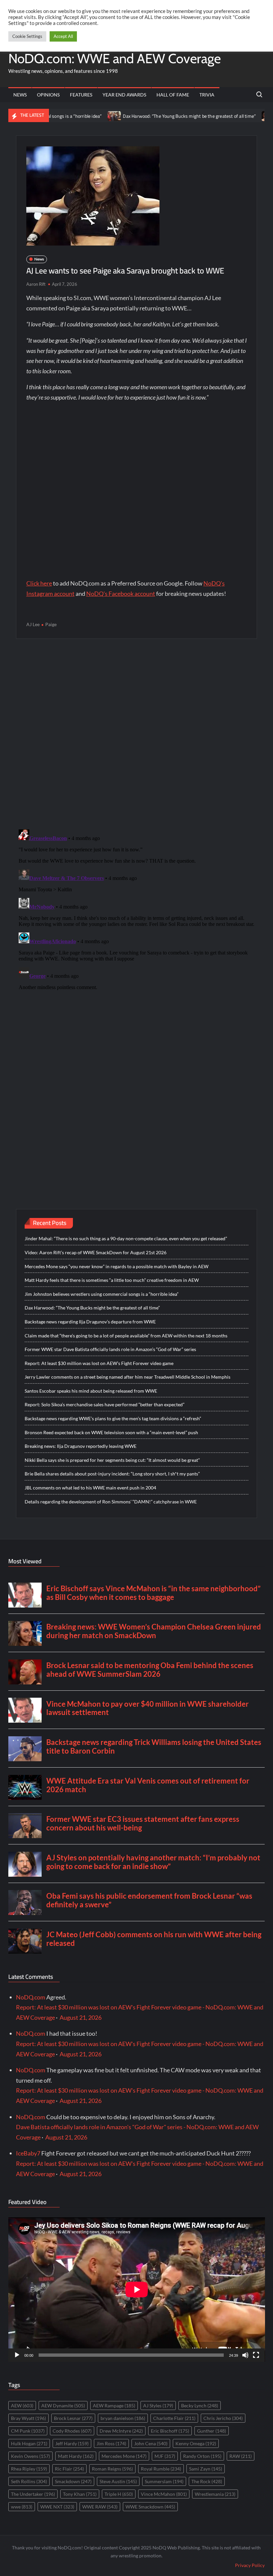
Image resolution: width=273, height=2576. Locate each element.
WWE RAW (100, 2507)
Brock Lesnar (73, 2418)
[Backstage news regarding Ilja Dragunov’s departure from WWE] (225, 115)
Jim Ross (111, 2443)
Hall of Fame (173, 95)
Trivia (207, 95)
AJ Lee (33, 624)
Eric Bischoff (170, 2431)
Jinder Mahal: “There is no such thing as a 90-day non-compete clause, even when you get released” (126, 1238)
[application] (137, 2290)
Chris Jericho (223, 2418)
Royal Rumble (161, 2469)
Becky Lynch (200, 2405)
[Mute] (245, 2355)
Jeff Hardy (72, 2443)
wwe (22, 2507)
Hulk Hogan (29, 2443)
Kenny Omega (196, 2443)
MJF (165, 2456)
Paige (51, 624)
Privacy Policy (250, 2565)
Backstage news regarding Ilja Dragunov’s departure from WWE (90, 1322)
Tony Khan (80, 2494)
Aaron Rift (36, 284)
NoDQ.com (31, 1997)
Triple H (119, 2494)
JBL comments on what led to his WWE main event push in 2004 (90, 1488)
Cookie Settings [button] (27, 36)
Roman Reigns (112, 2469)
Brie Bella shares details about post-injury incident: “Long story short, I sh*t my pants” (112, 1474)
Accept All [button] (63, 36)
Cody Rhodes (72, 2431)
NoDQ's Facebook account (121, 594)
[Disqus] (137, 910)
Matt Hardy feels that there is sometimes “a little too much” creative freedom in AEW (112, 1280)
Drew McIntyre (121, 2431)
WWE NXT (57, 2507)
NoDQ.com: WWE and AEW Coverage (115, 58)
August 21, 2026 (81, 2017)
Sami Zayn (206, 2469)
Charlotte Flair (174, 2418)
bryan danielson (123, 2418)
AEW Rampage (114, 2405)
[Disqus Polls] (136, 734)
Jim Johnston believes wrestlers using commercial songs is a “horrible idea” (102, 1294)
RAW (241, 2456)
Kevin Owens (30, 2456)
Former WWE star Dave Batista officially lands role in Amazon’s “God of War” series (110, 1349)
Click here (39, 583)
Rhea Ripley (29, 2469)
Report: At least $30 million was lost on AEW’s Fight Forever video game (99, 1363)
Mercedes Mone (124, 2456)
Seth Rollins (29, 2481)
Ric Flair (69, 2469)
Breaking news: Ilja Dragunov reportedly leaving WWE (81, 1446)
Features (81, 95)
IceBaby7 (28, 2153)
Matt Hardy (76, 2456)
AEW (22, 2405)
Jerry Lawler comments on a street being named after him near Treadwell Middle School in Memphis (128, 1377)
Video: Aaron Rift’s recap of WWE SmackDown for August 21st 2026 (96, 1252)
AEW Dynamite (63, 2405)
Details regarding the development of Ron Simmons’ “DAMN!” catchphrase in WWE (111, 1502)
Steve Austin (118, 2481)
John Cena (151, 2443)
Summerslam (164, 2481)
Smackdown (73, 2481)
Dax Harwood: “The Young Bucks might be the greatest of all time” (146, 116)
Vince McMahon (164, 2494)
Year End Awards (124, 95)
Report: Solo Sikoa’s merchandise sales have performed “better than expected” (105, 1404)
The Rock (207, 2481)
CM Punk (28, 2431)
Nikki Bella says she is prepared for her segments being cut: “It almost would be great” (112, 1460)
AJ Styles (158, 2405)
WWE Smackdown (150, 2507)
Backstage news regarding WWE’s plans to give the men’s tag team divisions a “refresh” (113, 1418)
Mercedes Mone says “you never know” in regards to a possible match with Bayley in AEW (117, 1266)
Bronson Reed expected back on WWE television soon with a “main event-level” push (111, 1432)
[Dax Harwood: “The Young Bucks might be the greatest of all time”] (71, 115)
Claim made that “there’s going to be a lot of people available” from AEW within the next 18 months (126, 1336)
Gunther (212, 2431)
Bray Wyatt (28, 2418)
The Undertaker (33, 2494)
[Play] (17, 2355)
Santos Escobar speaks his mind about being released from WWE (91, 1391)
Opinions (48, 95)
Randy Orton (202, 2456)
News (20, 95)
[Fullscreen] (256, 2355)
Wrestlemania (215, 2494)
